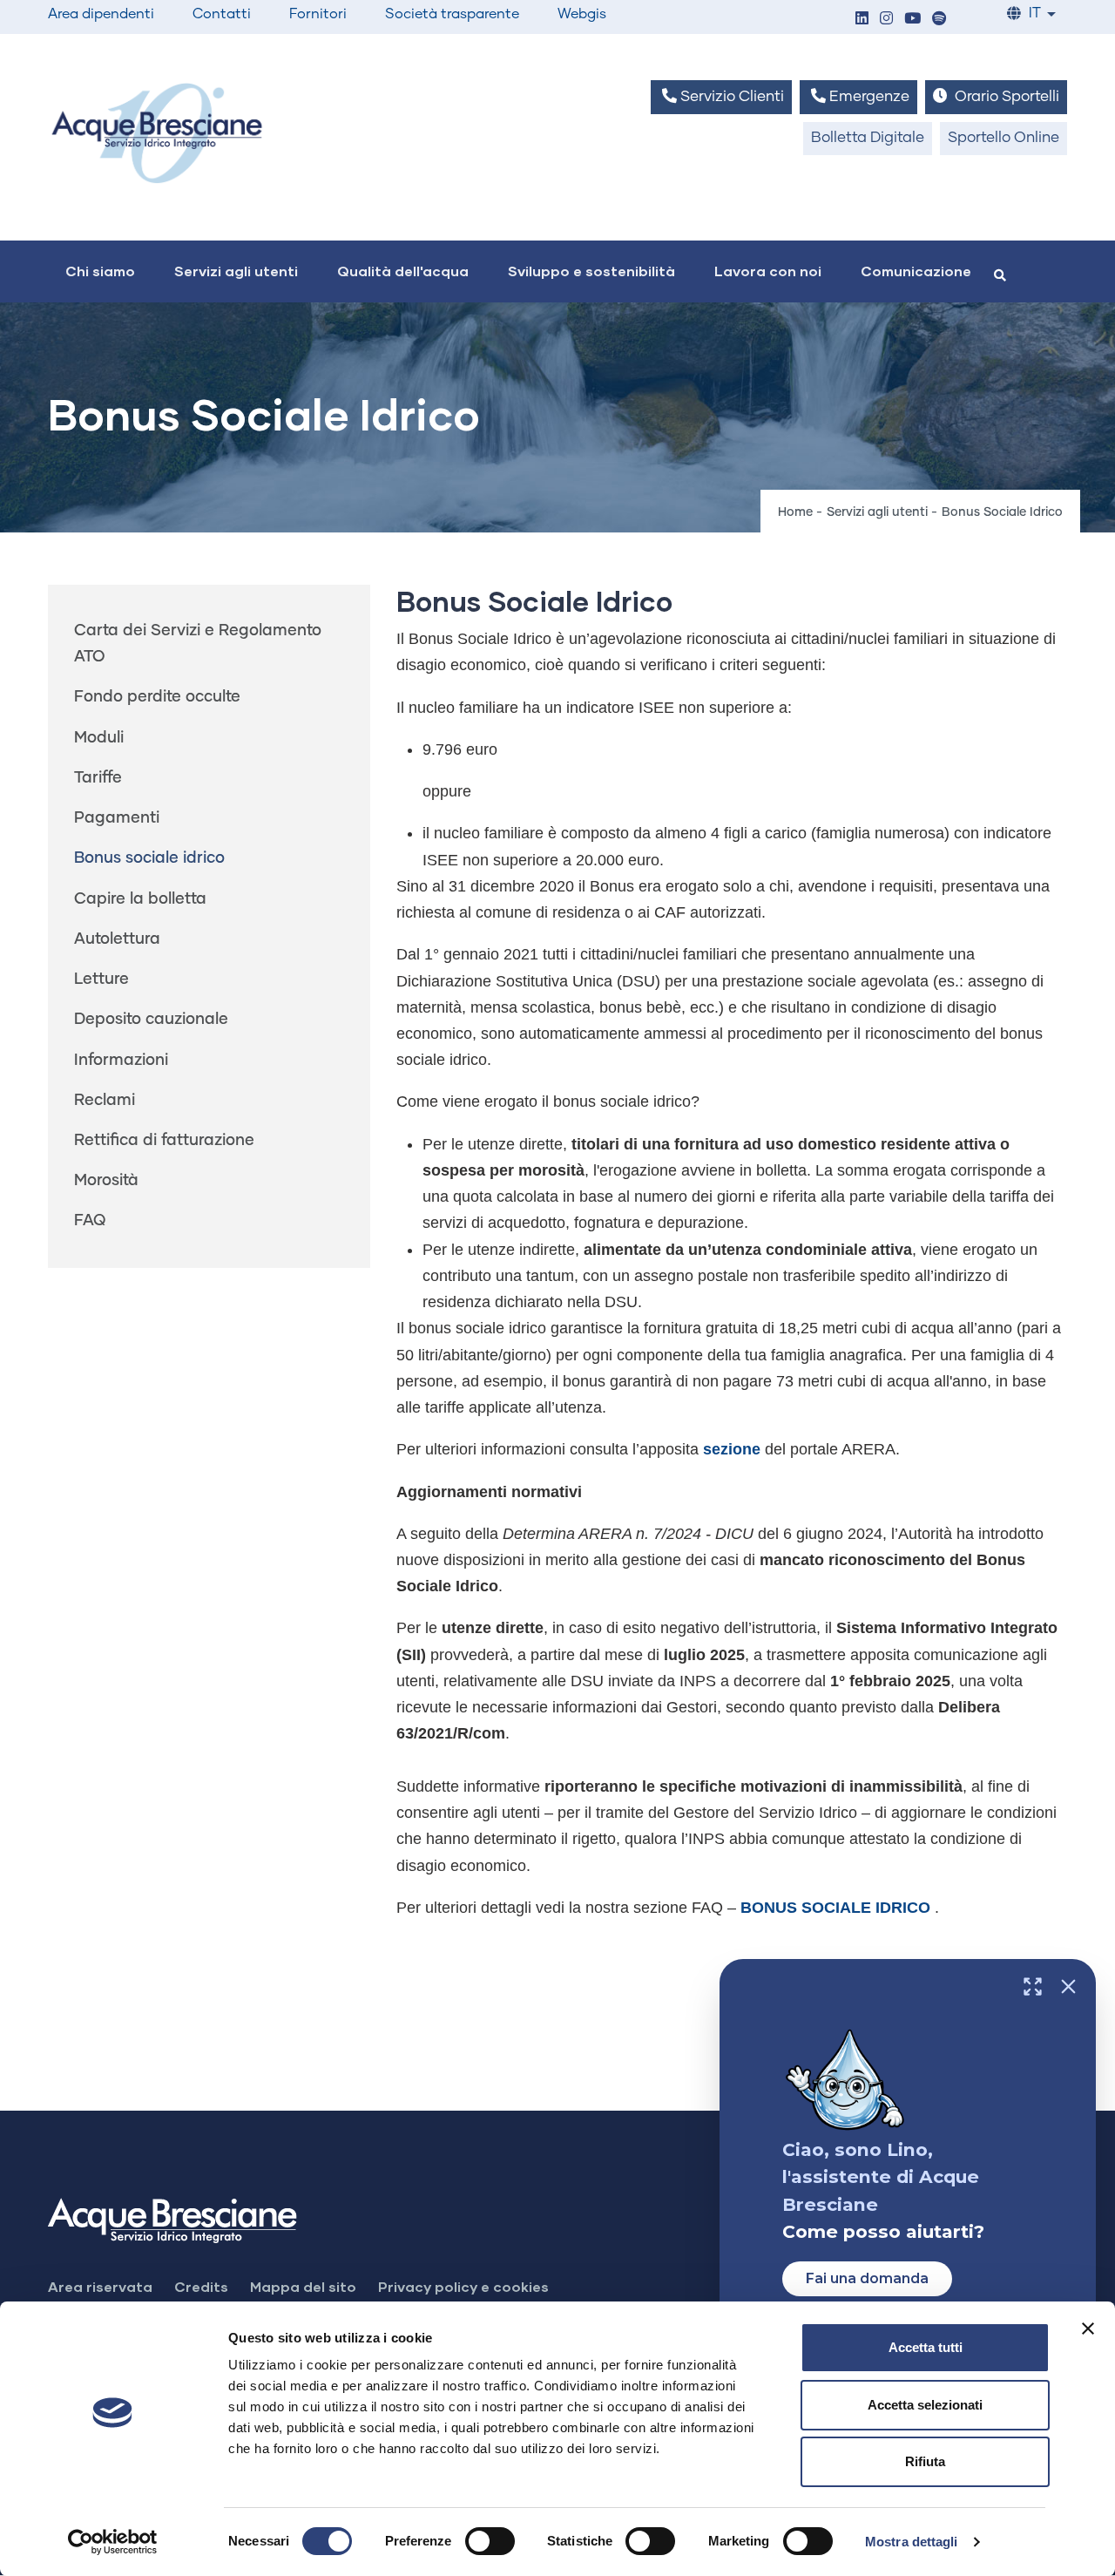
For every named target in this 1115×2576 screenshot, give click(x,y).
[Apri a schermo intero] (1033, 1986)
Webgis (582, 14)
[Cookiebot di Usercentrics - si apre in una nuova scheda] (113, 2542)
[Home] (157, 133)
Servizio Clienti (730, 97)
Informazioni (121, 1061)
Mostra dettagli (912, 2542)
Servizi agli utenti (236, 271)
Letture (101, 980)
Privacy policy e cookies (463, 2286)
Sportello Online (1003, 138)
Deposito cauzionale (151, 1020)
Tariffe (98, 778)
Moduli (99, 738)
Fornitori (318, 14)
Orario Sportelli (1005, 97)
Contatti (222, 14)
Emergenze (868, 97)
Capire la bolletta (140, 899)
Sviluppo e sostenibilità (591, 271)
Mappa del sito (303, 2286)
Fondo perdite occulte (157, 697)
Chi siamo (100, 271)
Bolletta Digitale (868, 138)
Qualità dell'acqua (403, 271)
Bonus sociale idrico (149, 858)
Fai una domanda (867, 2278)
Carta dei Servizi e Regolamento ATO (198, 644)
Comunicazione (916, 271)
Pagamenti (117, 818)
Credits (201, 2286)
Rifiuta (925, 2461)
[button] (862, 20)
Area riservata (100, 2286)
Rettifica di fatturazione (164, 1141)
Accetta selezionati (925, 2405)
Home (795, 512)
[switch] (490, 2541)
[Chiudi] (1068, 1986)
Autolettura (117, 939)
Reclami (105, 1101)
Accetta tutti (926, 2347)
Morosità (106, 1181)
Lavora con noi (768, 271)
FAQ (90, 1221)
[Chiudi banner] (1088, 2329)
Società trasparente (452, 14)
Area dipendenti (101, 14)
